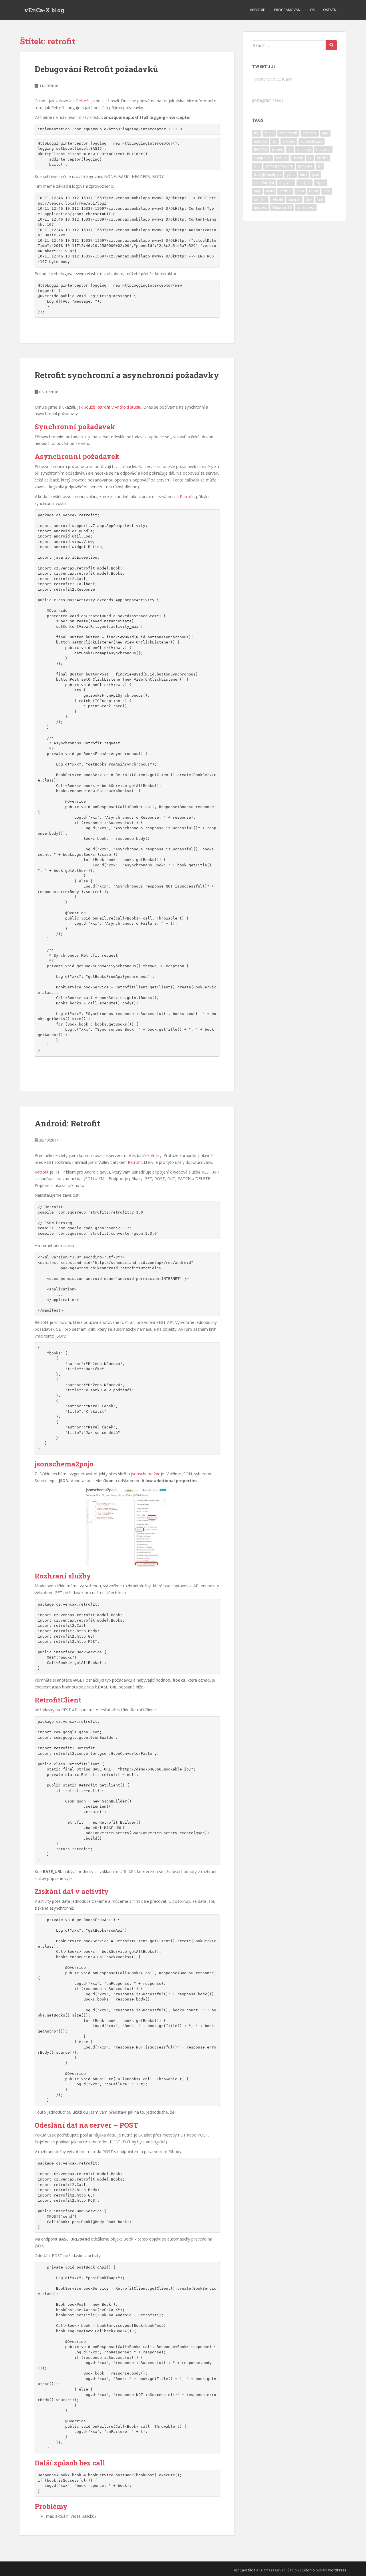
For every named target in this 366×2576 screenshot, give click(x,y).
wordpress (306, 208)
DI (310, 158)
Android (258, 10)
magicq (305, 183)
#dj (257, 133)
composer (262, 158)
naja (257, 191)
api (275, 141)
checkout (323, 150)
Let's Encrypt (264, 183)
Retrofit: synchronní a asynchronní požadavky (127, 375)
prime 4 (260, 199)
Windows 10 (282, 208)
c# (290, 150)
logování (286, 183)
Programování (288, 10)
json (316, 174)
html (304, 174)
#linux (269, 133)
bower (277, 150)
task (309, 199)
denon (298, 158)
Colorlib (308, 2570)
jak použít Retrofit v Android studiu (109, 407)
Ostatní (330, 10)
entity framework (279, 166)
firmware (305, 166)
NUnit (314, 191)
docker (323, 158)
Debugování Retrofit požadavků (96, 69)
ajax (325, 133)
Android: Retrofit (67, 1123)
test (320, 199)
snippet (294, 199)
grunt (291, 174)
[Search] (331, 45)
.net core (310, 133)
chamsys (304, 150)
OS (312, 10)
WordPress (337, 2570)
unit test (260, 208)
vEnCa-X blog (44, 10)
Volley (156, 1155)
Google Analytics (267, 174)
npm (300, 191)
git (320, 166)
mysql (321, 183)
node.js (285, 191)
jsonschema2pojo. (148, 1474)
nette (270, 191)
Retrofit (83, 101)
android (260, 141)
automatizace (312, 141)
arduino (289, 141)
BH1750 (260, 150)
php (327, 191)
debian (282, 158)
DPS (257, 166)
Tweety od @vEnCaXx (272, 79)
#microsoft (288, 133)
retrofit (277, 199)
